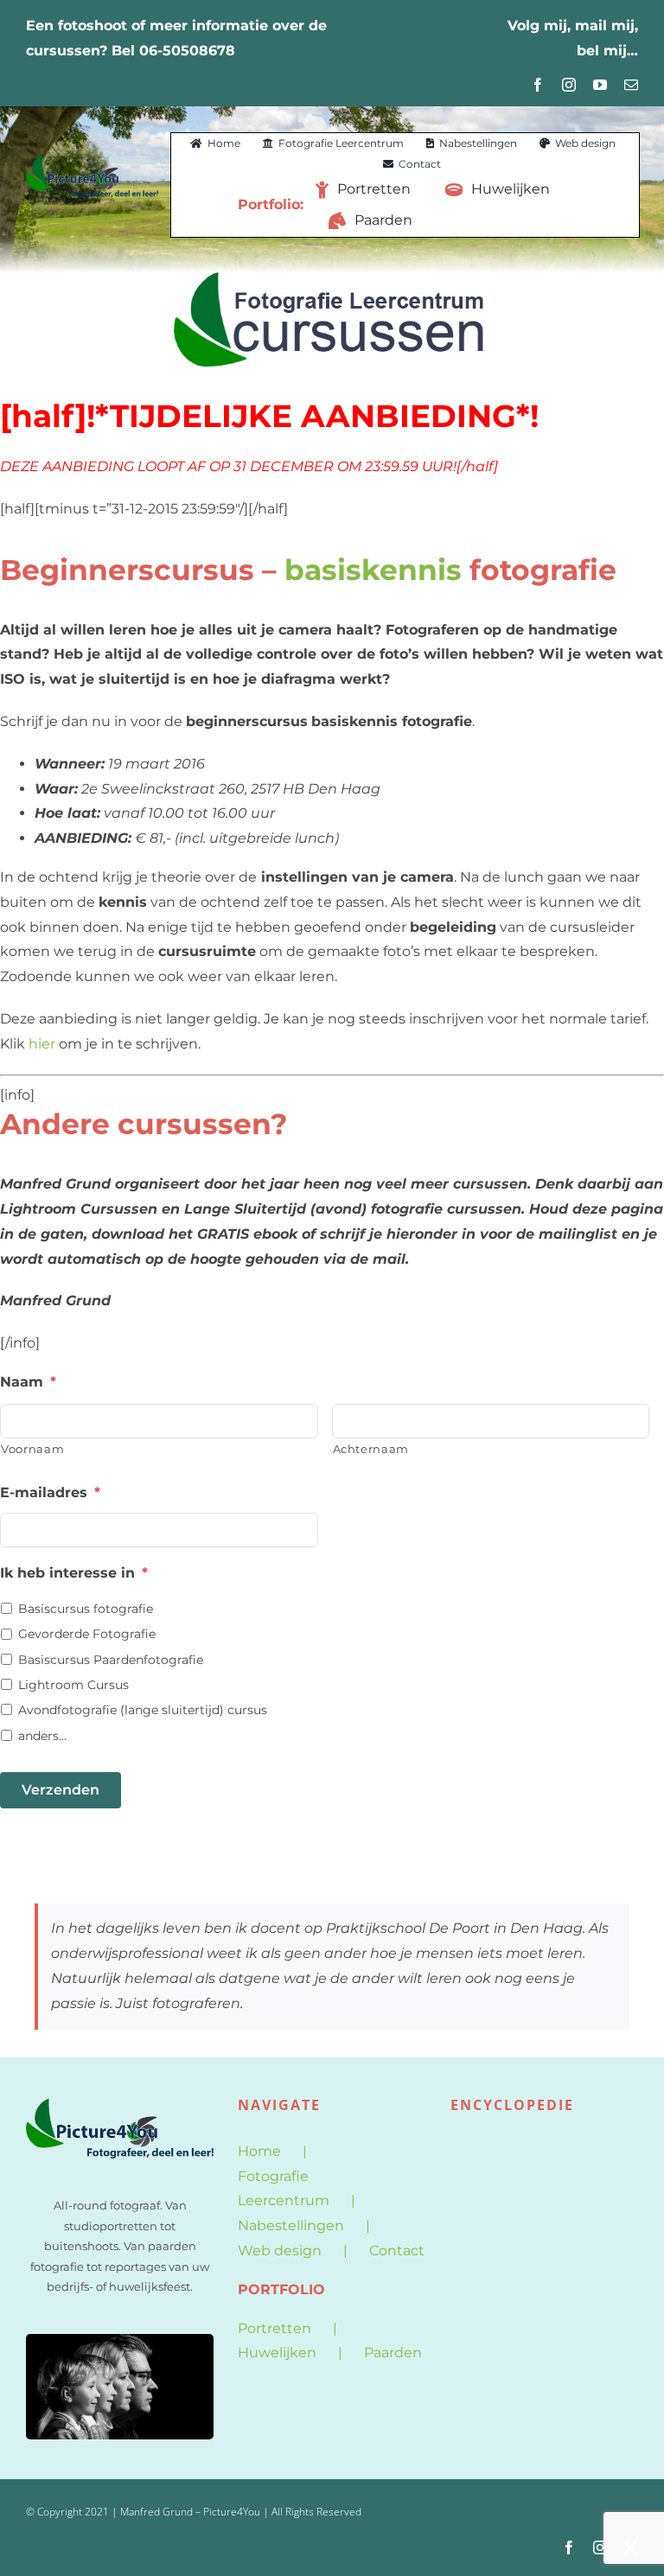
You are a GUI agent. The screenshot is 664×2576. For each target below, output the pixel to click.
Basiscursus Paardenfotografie (111, 1660)
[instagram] (569, 85)
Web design (280, 2251)
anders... (42, 1736)
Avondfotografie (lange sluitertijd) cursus (143, 1710)
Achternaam (371, 1449)
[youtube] (600, 85)
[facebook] (538, 85)
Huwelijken (277, 2353)
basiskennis (373, 570)
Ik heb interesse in (74, 1573)
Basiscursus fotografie (86, 1609)
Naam (28, 1382)
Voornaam (32, 1449)
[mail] (631, 85)
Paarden (393, 2353)
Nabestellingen (291, 2225)
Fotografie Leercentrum (284, 2189)
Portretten (275, 2328)
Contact (397, 2251)
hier (42, 1044)
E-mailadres (50, 1492)
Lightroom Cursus (73, 1685)
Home (259, 2151)
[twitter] (631, 2547)
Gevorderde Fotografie (87, 1634)
